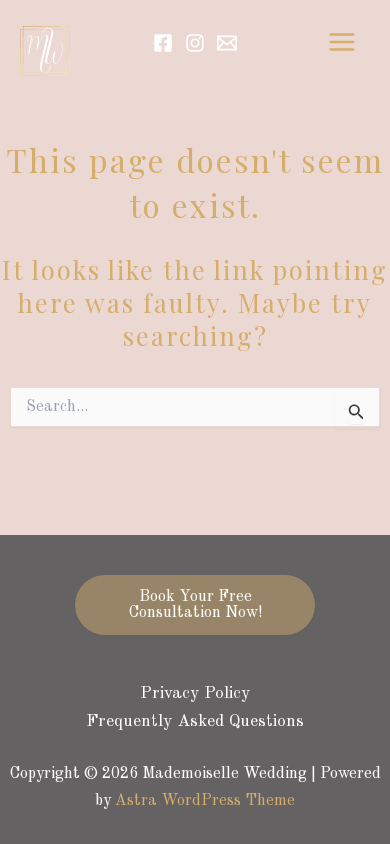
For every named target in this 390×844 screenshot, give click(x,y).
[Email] (227, 43)
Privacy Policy (195, 693)
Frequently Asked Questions (195, 721)
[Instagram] (195, 43)
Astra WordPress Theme (205, 801)
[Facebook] (163, 43)
